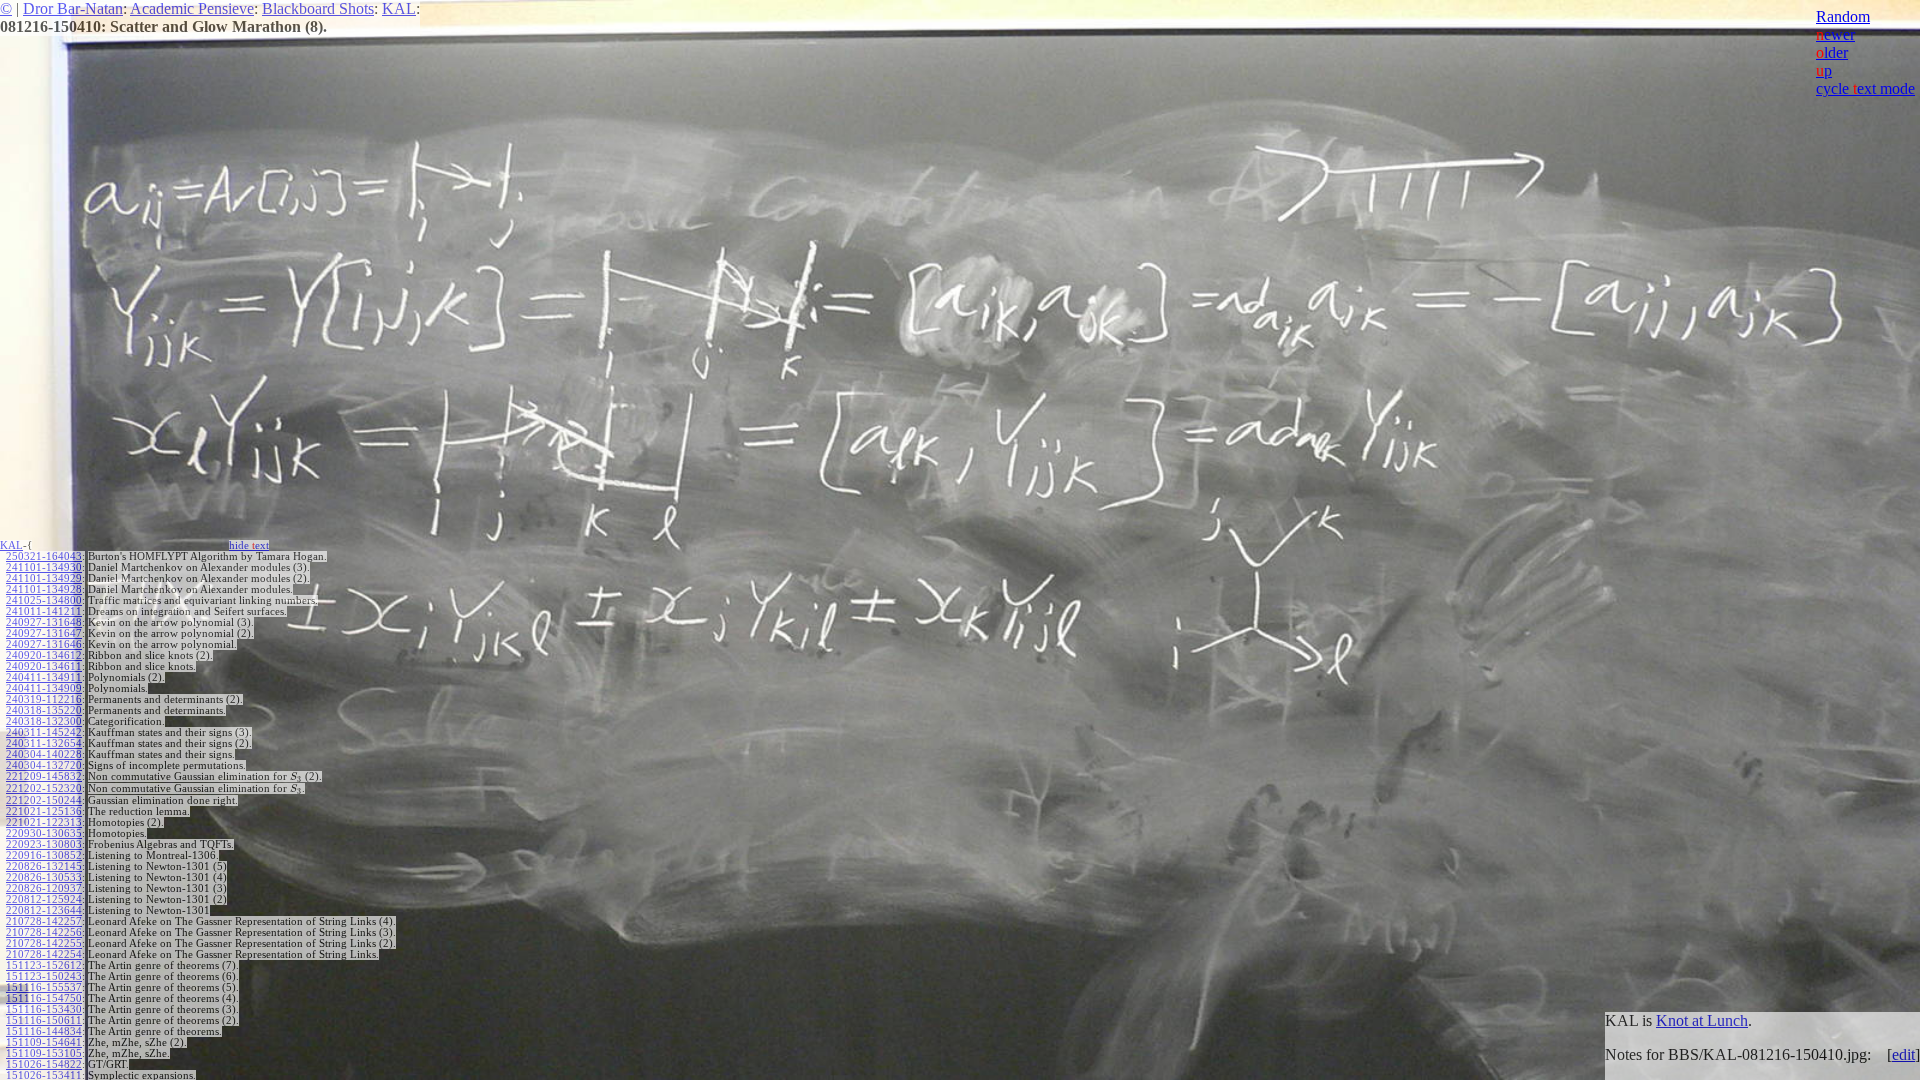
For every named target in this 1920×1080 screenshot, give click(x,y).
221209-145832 (44, 776)
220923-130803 (44, 844)
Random (1843, 16)
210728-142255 (44, 943)
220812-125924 (44, 899)
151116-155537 (44, 987)
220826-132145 (44, 866)
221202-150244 (44, 800)
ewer (1835, 34)
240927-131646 (44, 644)
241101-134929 (44, 578)
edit (1903, 1054)
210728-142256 (44, 932)
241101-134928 (44, 589)
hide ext (249, 545)
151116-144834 (44, 1031)
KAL (399, 8)
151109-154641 (44, 1042)
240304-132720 (44, 765)
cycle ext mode (1865, 88)
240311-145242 (44, 732)
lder (1832, 52)
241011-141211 (44, 611)
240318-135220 (44, 710)
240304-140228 (44, 754)
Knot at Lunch (1702, 1020)
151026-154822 (44, 1064)
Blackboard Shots (318, 8)
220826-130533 (44, 877)
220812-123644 (44, 910)
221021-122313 (44, 822)
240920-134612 (44, 655)
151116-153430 (44, 1009)
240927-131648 (44, 622)
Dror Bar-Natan (73, 8)
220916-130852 (44, 855)
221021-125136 (44, 811)
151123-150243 (44, 976)
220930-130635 (44, 833)
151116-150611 (44, 1020)
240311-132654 (44, 743)
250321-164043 (44, 556)
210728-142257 (44, 921)
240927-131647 (44, 633)
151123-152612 (44, 965)
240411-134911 (44, 677)
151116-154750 (44, 998)
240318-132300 (44, 721)
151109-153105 (44, 1053)
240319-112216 (44, 699)
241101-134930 (44, 567)
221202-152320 (44, 788)
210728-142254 (44, 954)
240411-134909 (44, 688)
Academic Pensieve (192, 8)
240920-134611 (44, 666)
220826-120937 (44, 888)
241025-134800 (44, 600)
